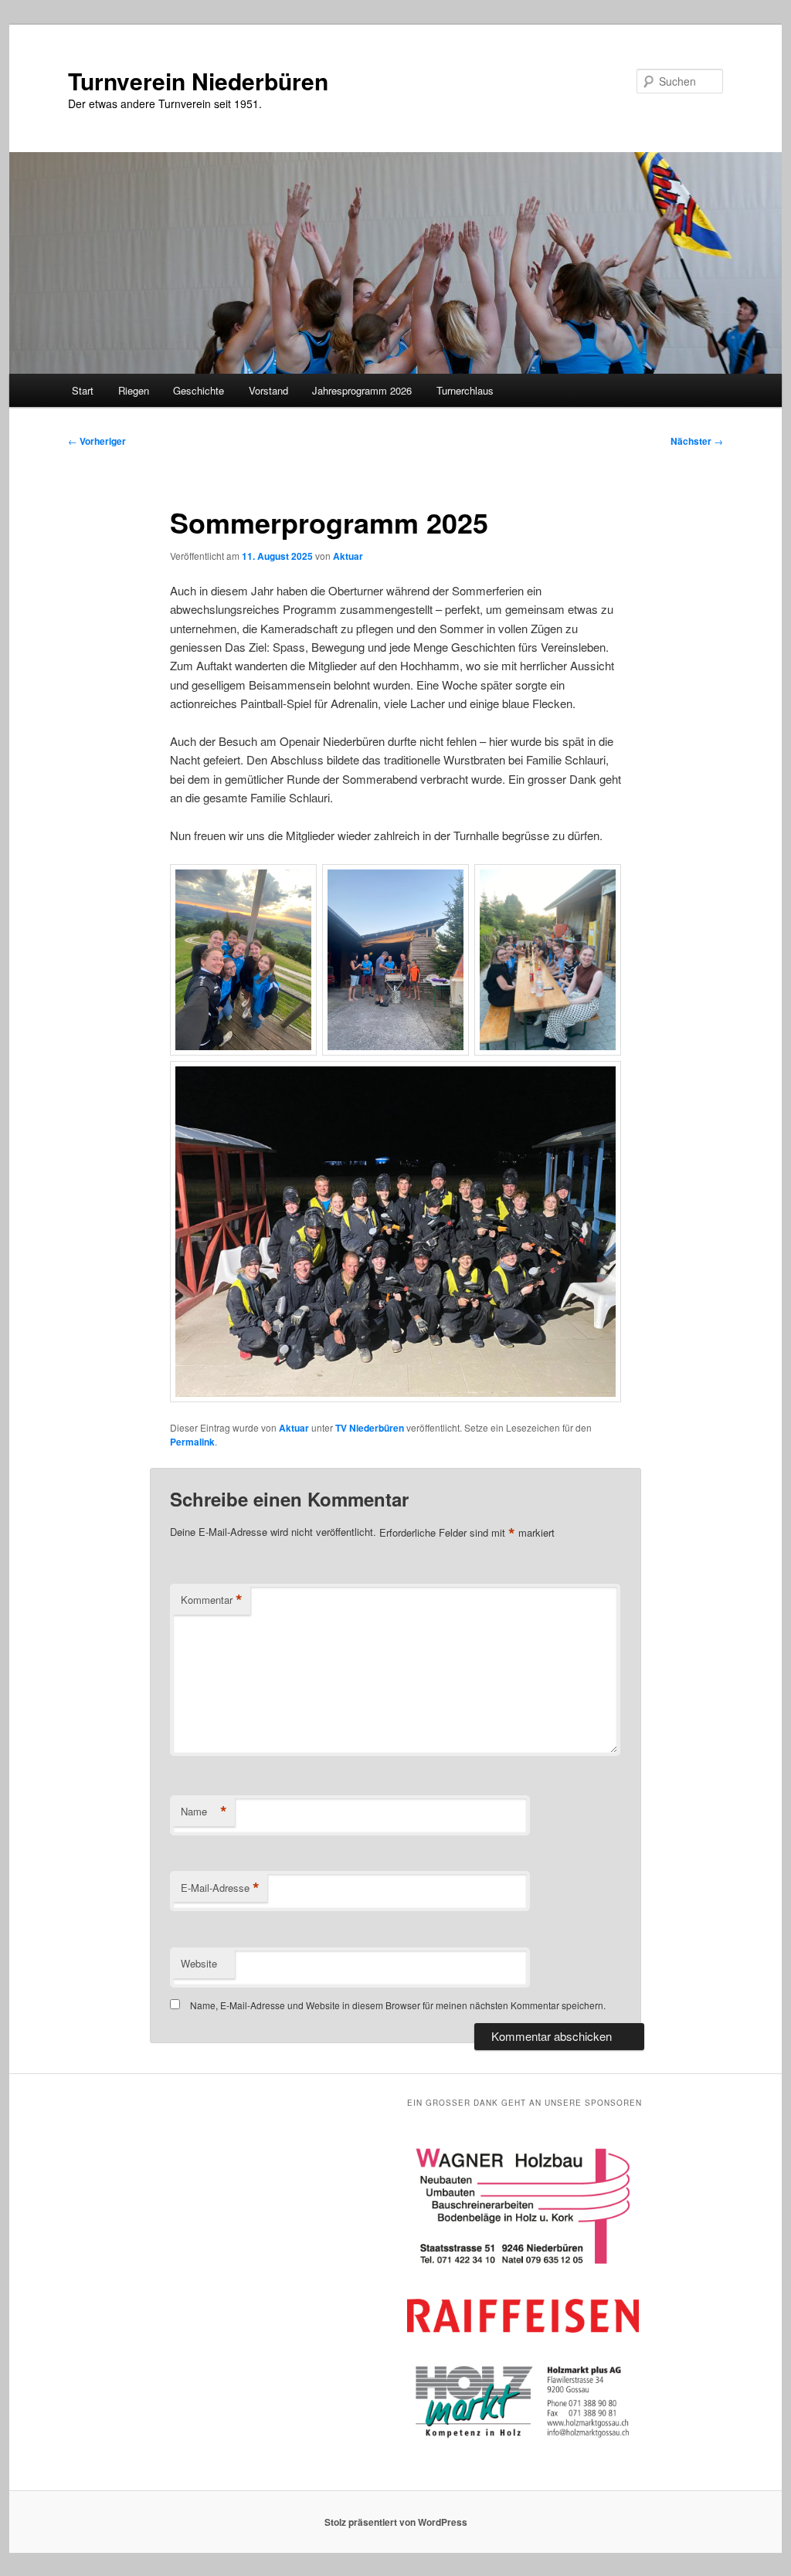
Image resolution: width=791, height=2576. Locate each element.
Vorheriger (97, 441)
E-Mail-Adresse (220, 1888)
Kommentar (212, 1600)
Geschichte (199, 390)
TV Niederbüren (370, 1428)
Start (83, 390)
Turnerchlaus (465, 390)
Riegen (134, 390)
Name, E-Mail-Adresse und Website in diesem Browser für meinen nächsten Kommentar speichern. (398, 2005)
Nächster (697, 441)
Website (199, 1963)
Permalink (192, 1442)
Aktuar (348, 556)
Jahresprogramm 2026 (362, 390)
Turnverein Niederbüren (198, 81)
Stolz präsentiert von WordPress (396, 2522)
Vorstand (268, 390)
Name (204, 1812)
